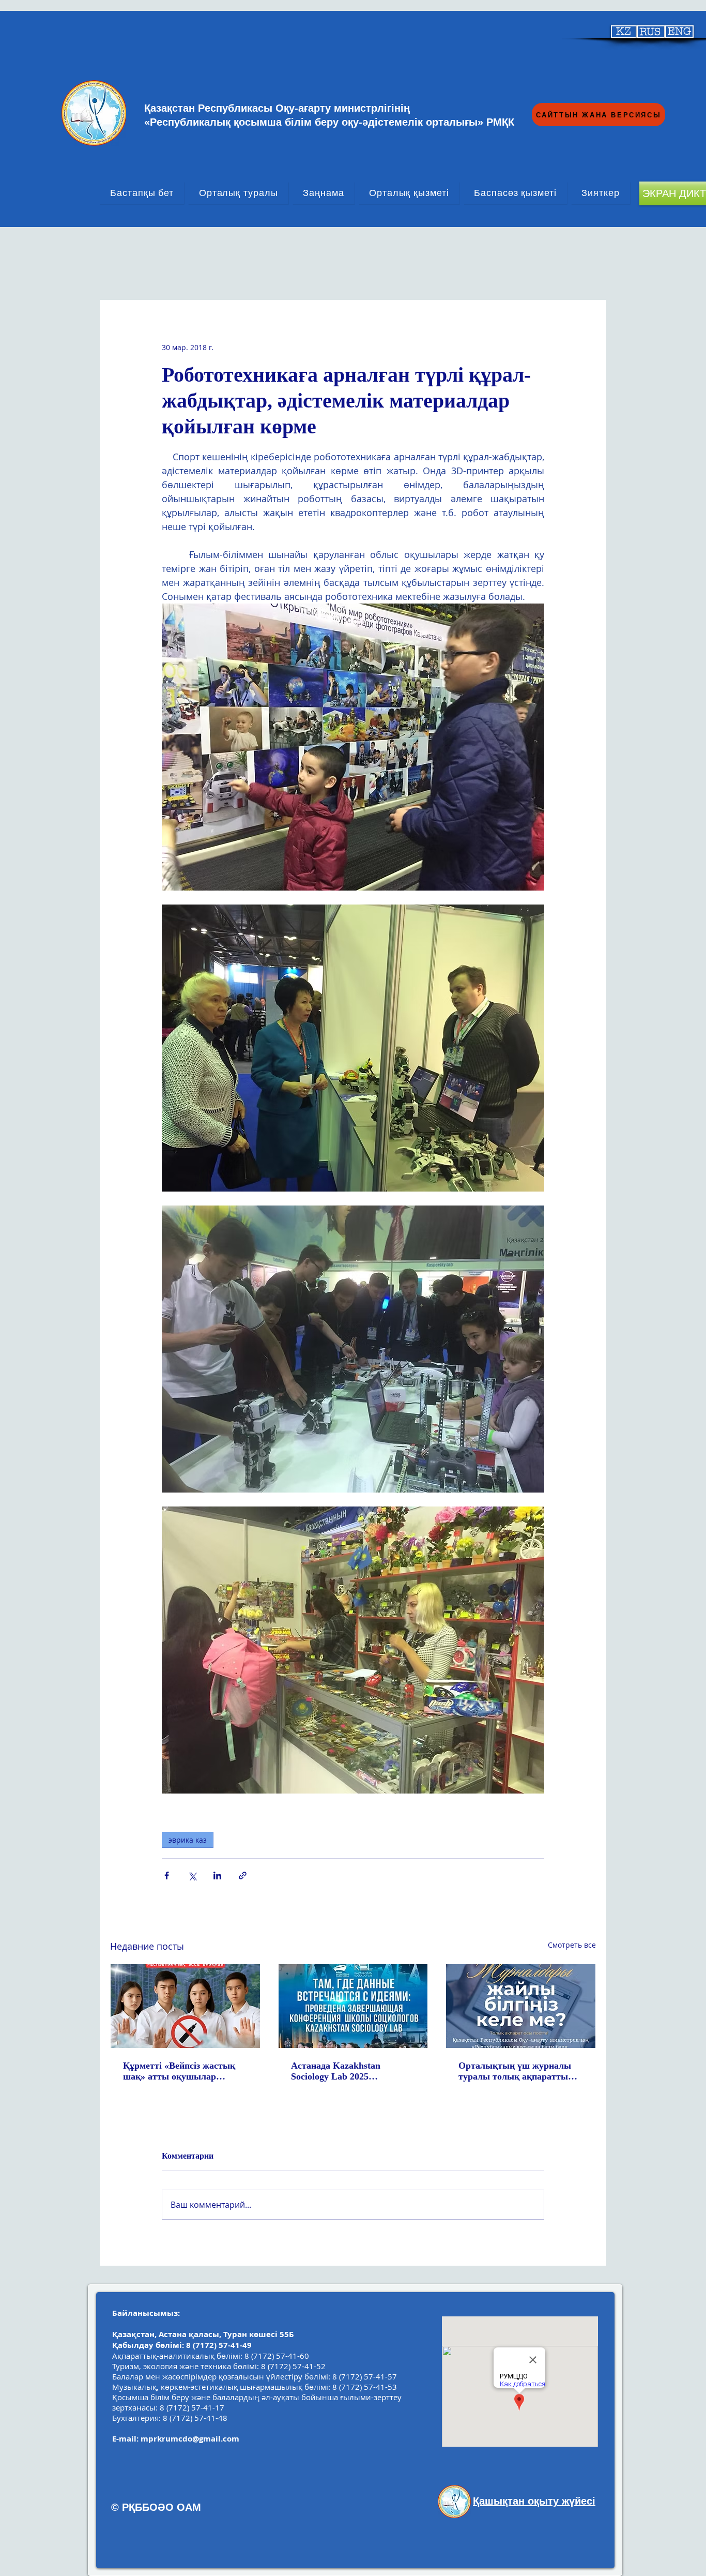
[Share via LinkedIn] (217, 1875)
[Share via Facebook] (167, 1875)
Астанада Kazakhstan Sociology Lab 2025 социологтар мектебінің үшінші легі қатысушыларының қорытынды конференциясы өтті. (351, 2071)
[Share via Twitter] (192, 1875)
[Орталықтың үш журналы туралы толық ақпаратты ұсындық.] (521, 2006)
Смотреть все (572, 1945)
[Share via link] (243, 1875)
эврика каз (188, 1840)
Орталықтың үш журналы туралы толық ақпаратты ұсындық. (515, 2071)
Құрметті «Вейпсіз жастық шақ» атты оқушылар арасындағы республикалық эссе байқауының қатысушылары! (183, 2071)
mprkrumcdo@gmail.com (190, 2439)
